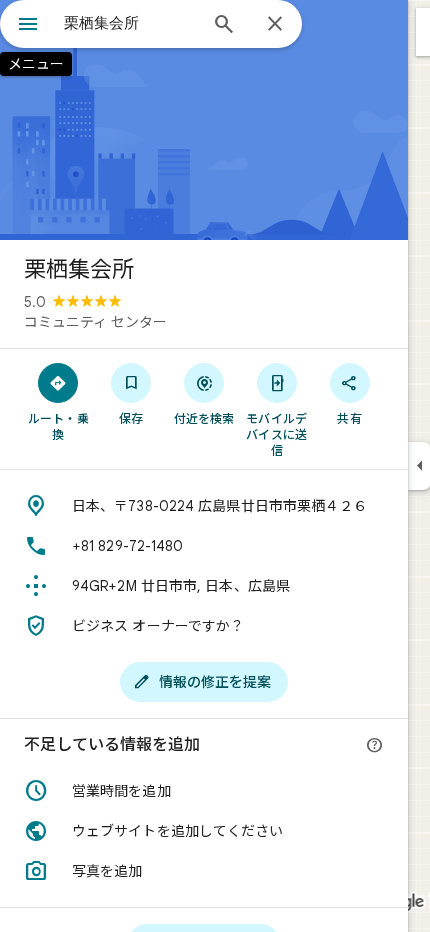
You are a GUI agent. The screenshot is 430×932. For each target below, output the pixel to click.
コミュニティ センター (95, 322)
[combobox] (130, 23)
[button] (204, 791)
